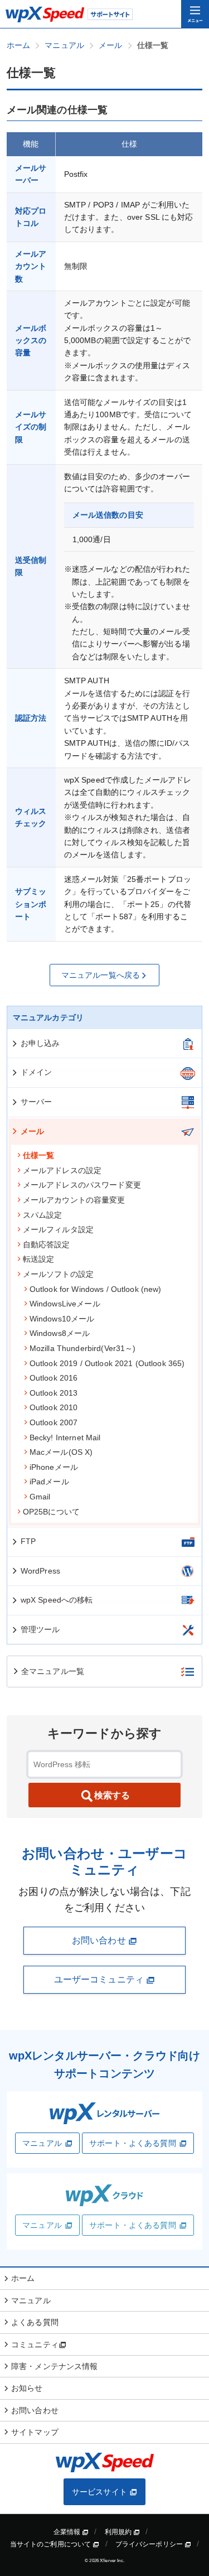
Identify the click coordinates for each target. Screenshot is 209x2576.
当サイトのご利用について (52, 2544)
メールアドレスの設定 (62, 1170)
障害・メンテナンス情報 (55, 2366)
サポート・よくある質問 (133, 2143)
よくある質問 (35, 2322)
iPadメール (49, 1482)
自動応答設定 (47, 1244)
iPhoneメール (54, 1467)
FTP (28, 1541)
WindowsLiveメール (65, 1304)
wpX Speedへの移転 (57, 1600)
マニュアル (42, 2143)
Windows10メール (62, 1319)
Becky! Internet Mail (65, 1437)
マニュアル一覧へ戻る (101, 975)
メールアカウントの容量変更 (74, 1200)
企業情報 (68, 2532)
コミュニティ (35, 2345)
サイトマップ (35, 2432)
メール (32, 1131)
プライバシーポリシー (150, 2544)
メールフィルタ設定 (58, 1229)
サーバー (37, 1102)
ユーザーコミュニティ (100, 1979)
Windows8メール (60, 1333)
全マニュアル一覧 (53, 1671)
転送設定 (39, 1259)
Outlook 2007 (54, 1422)
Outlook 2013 (54, 1393)
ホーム (23, 2278)
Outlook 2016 (54, 1378)
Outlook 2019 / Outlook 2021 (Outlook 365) (107, 1363)
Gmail (40, 1497)
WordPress (40, 1571)
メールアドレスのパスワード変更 (82, 1185)
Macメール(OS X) (61, 1452)
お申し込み (40, 1043)
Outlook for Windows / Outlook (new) (96, 1289)
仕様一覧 (39, 1155)
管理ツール (40, 1629)
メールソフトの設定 (58, 1274)
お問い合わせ (100, 1940)
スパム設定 (43, 1215)
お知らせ (27, 2388)
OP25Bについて (51, 1512)
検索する (112, 1795)
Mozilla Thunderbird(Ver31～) (83, 1348)
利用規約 (119, 2532)
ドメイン (37, 1072)
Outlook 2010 (54, 1407)
